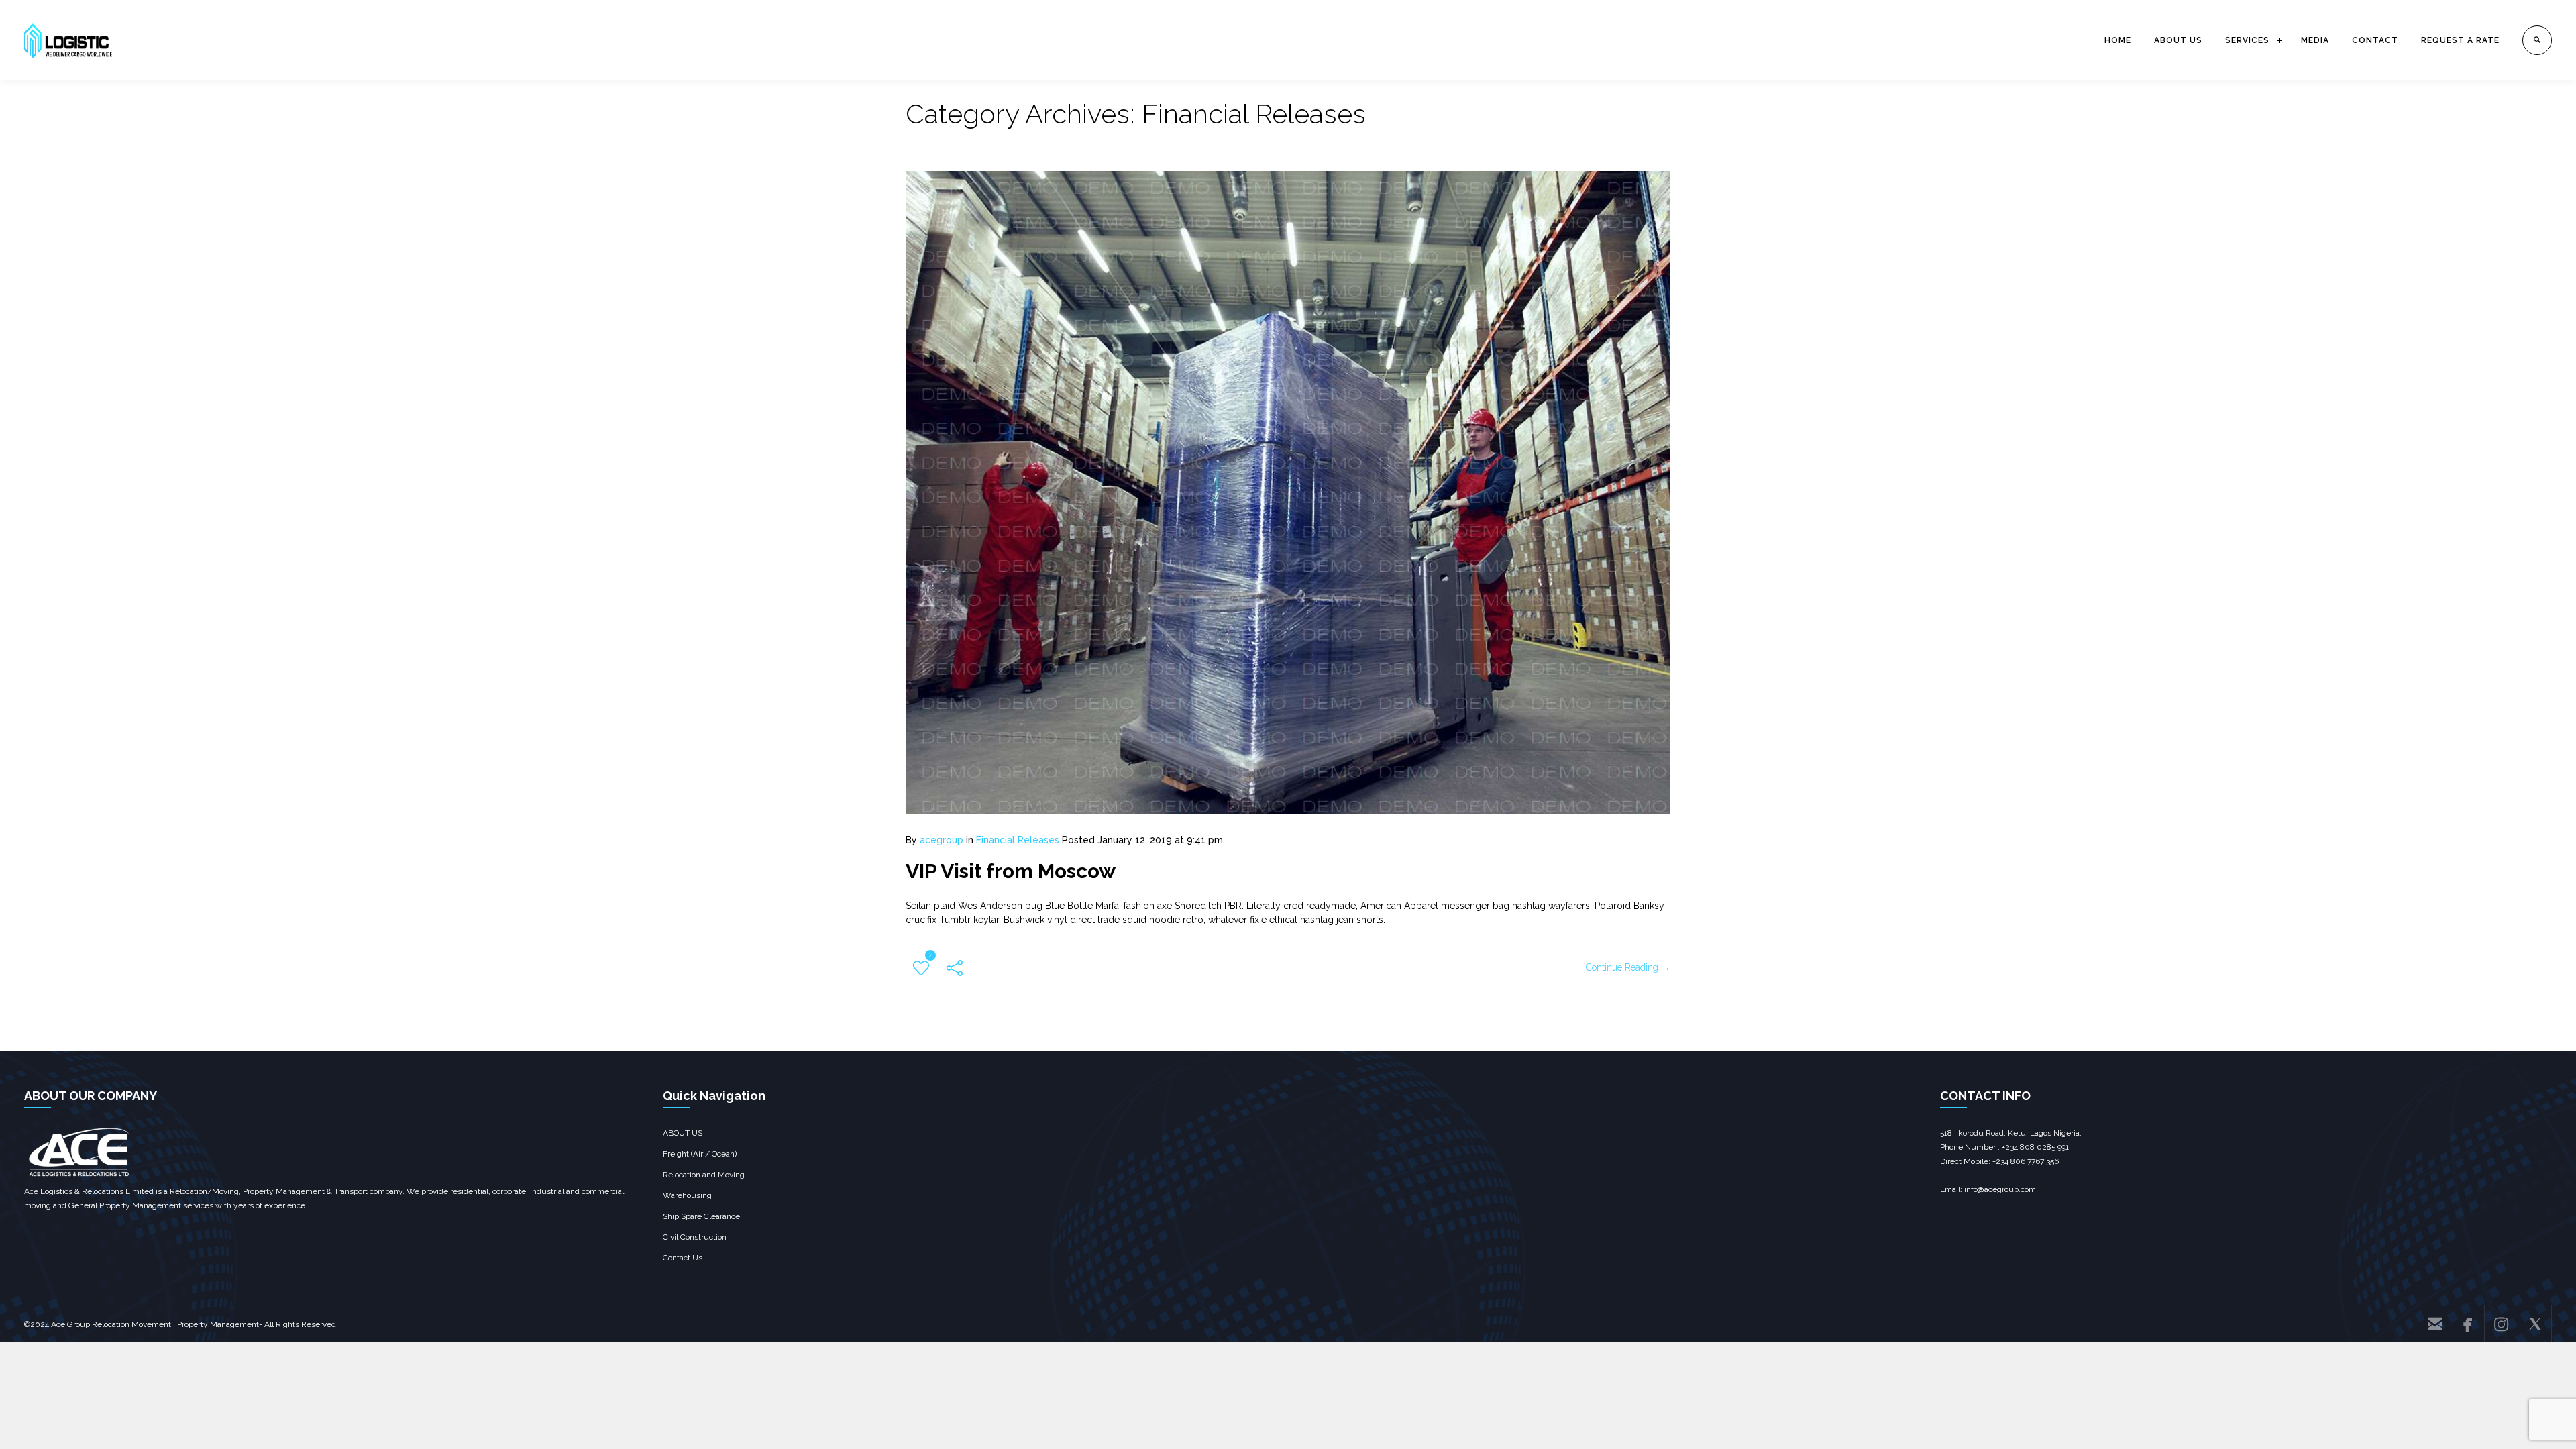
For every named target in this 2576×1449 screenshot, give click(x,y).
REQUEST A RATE (2460, 40)
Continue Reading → (1628, 967)
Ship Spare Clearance (701, 1216)
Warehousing (687, 1195)
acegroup (942, 840)
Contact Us (683, 1258)
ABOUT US (2178, 40)
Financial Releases (1018, 840)
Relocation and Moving (704, 1175)
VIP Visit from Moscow (1011, 871)
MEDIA (2315, 40)
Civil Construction (695, 1237)
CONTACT (2375, 40)
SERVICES (2247, 40)
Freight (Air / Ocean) (700, 1154)
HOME (2118, 40)
